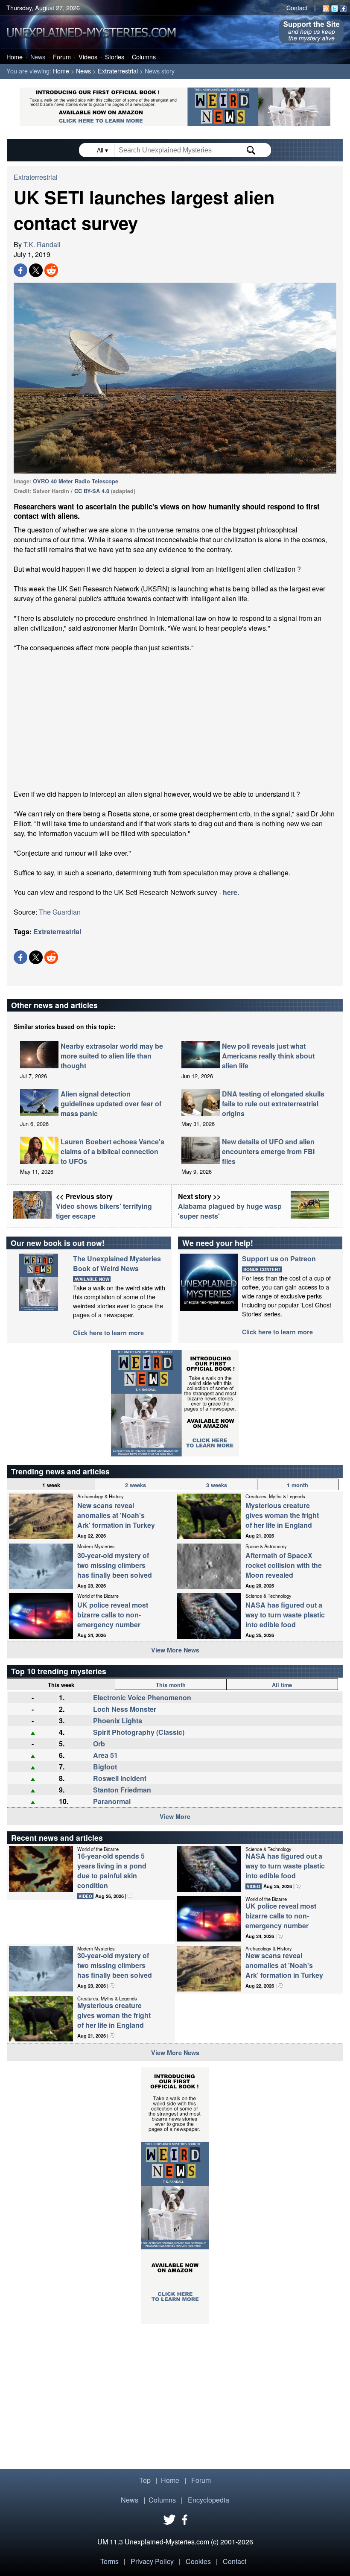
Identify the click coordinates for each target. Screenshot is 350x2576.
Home (15, 57)
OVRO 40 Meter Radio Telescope (76, 481)
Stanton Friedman (122, 1790)
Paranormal (112, 1801)
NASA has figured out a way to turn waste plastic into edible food (285, 1615)
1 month (297, 1485)
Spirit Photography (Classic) (139, 1732)
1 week (51, 1485)
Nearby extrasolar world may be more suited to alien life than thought (112, 1056)
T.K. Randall (42, 244)
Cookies (198, 2561)
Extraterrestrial (118, 71)
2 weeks (136, 1485)
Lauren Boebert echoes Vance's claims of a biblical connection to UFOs (112, 1151)
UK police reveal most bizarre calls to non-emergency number (113, 1615)
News (38, 57)
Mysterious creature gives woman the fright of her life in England (282, 1515)
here (230, 892)
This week (61, 1685)
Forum (62, 57)
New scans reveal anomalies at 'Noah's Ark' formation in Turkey (116, 1515)
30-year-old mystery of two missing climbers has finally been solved (115, 1565)
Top (145, 2480)
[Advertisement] (175, 721)
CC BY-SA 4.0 (92, 491)
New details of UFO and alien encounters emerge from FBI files (268, 1151)
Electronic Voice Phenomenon (142, 1697)
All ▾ (103, 150)
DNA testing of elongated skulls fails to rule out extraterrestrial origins (273, 1104)
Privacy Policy (152, 2561)
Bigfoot (105, 1767)
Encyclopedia (209, 2500)
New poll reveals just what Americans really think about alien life (268, 1056)
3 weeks (217, 1485)
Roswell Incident (120, 1778)
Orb (99, 1744)
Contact (297, 7)
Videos (88, 57)
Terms (109, 2561)
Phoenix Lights (118, 1721)
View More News (175, 1650)
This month (171, 1685)
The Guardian (60, 912)
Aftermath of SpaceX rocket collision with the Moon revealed (284, 1565)
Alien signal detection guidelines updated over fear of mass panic (111, 1104)
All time (282, 1685)
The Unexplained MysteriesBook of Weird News (117, 1263)
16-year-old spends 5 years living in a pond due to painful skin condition (112, 1871)
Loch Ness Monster (125, 1709)
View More (175, 1816)
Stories (115, 57)
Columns (144, 57)
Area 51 (105, 1755)
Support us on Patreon (279, 1259)
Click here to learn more (108, 1333)
